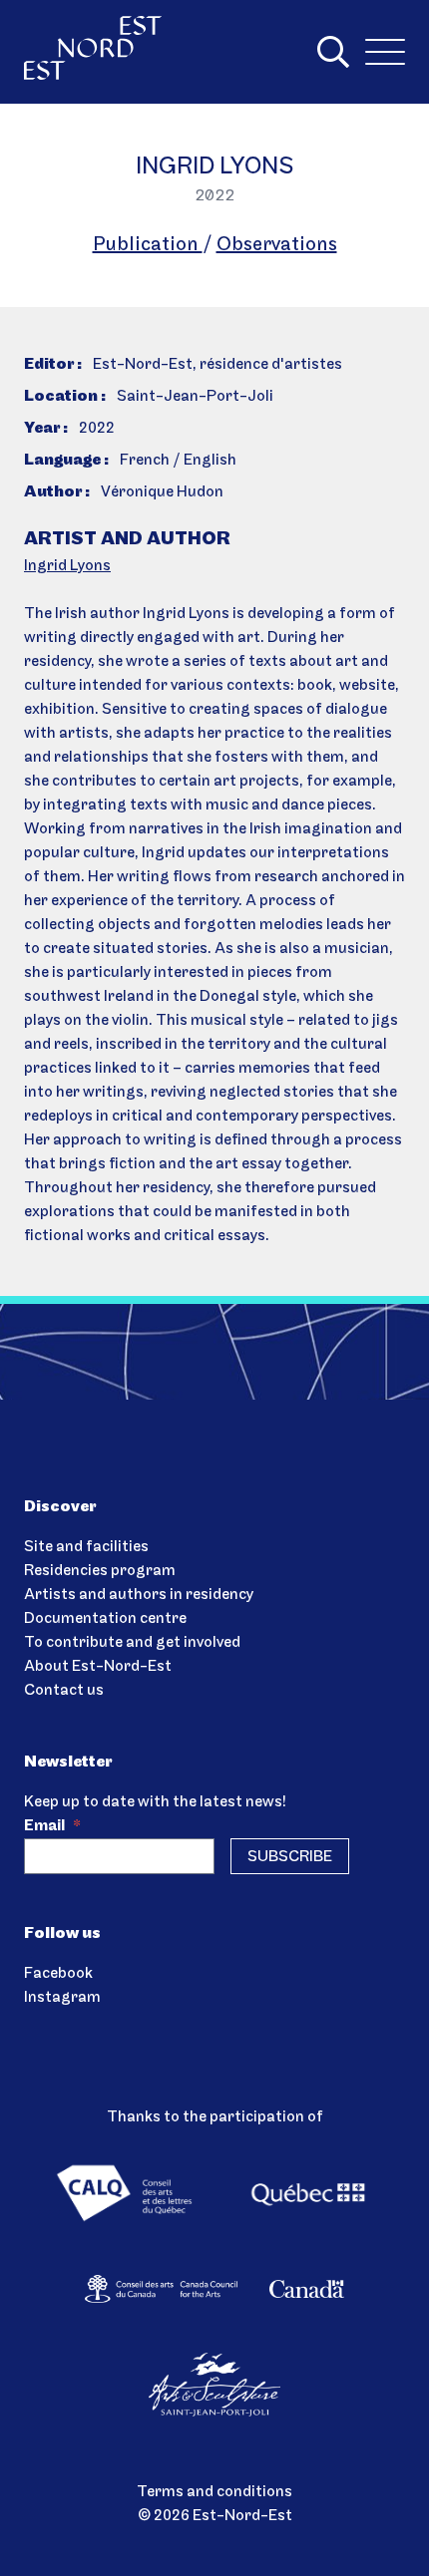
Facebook (58, 1974)
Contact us (64, 1691)
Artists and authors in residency (139, 1595)
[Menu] (385, 52)
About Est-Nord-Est (98, 1667)
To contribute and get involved (132, 1643)
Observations (277, 245)
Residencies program (100, 1571)
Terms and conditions (214, 2492)
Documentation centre (105, 1619)
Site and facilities (86, 1547)
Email (52, 1826)
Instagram (62, 1998)
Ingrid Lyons (67, 566)
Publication (148, 245)
